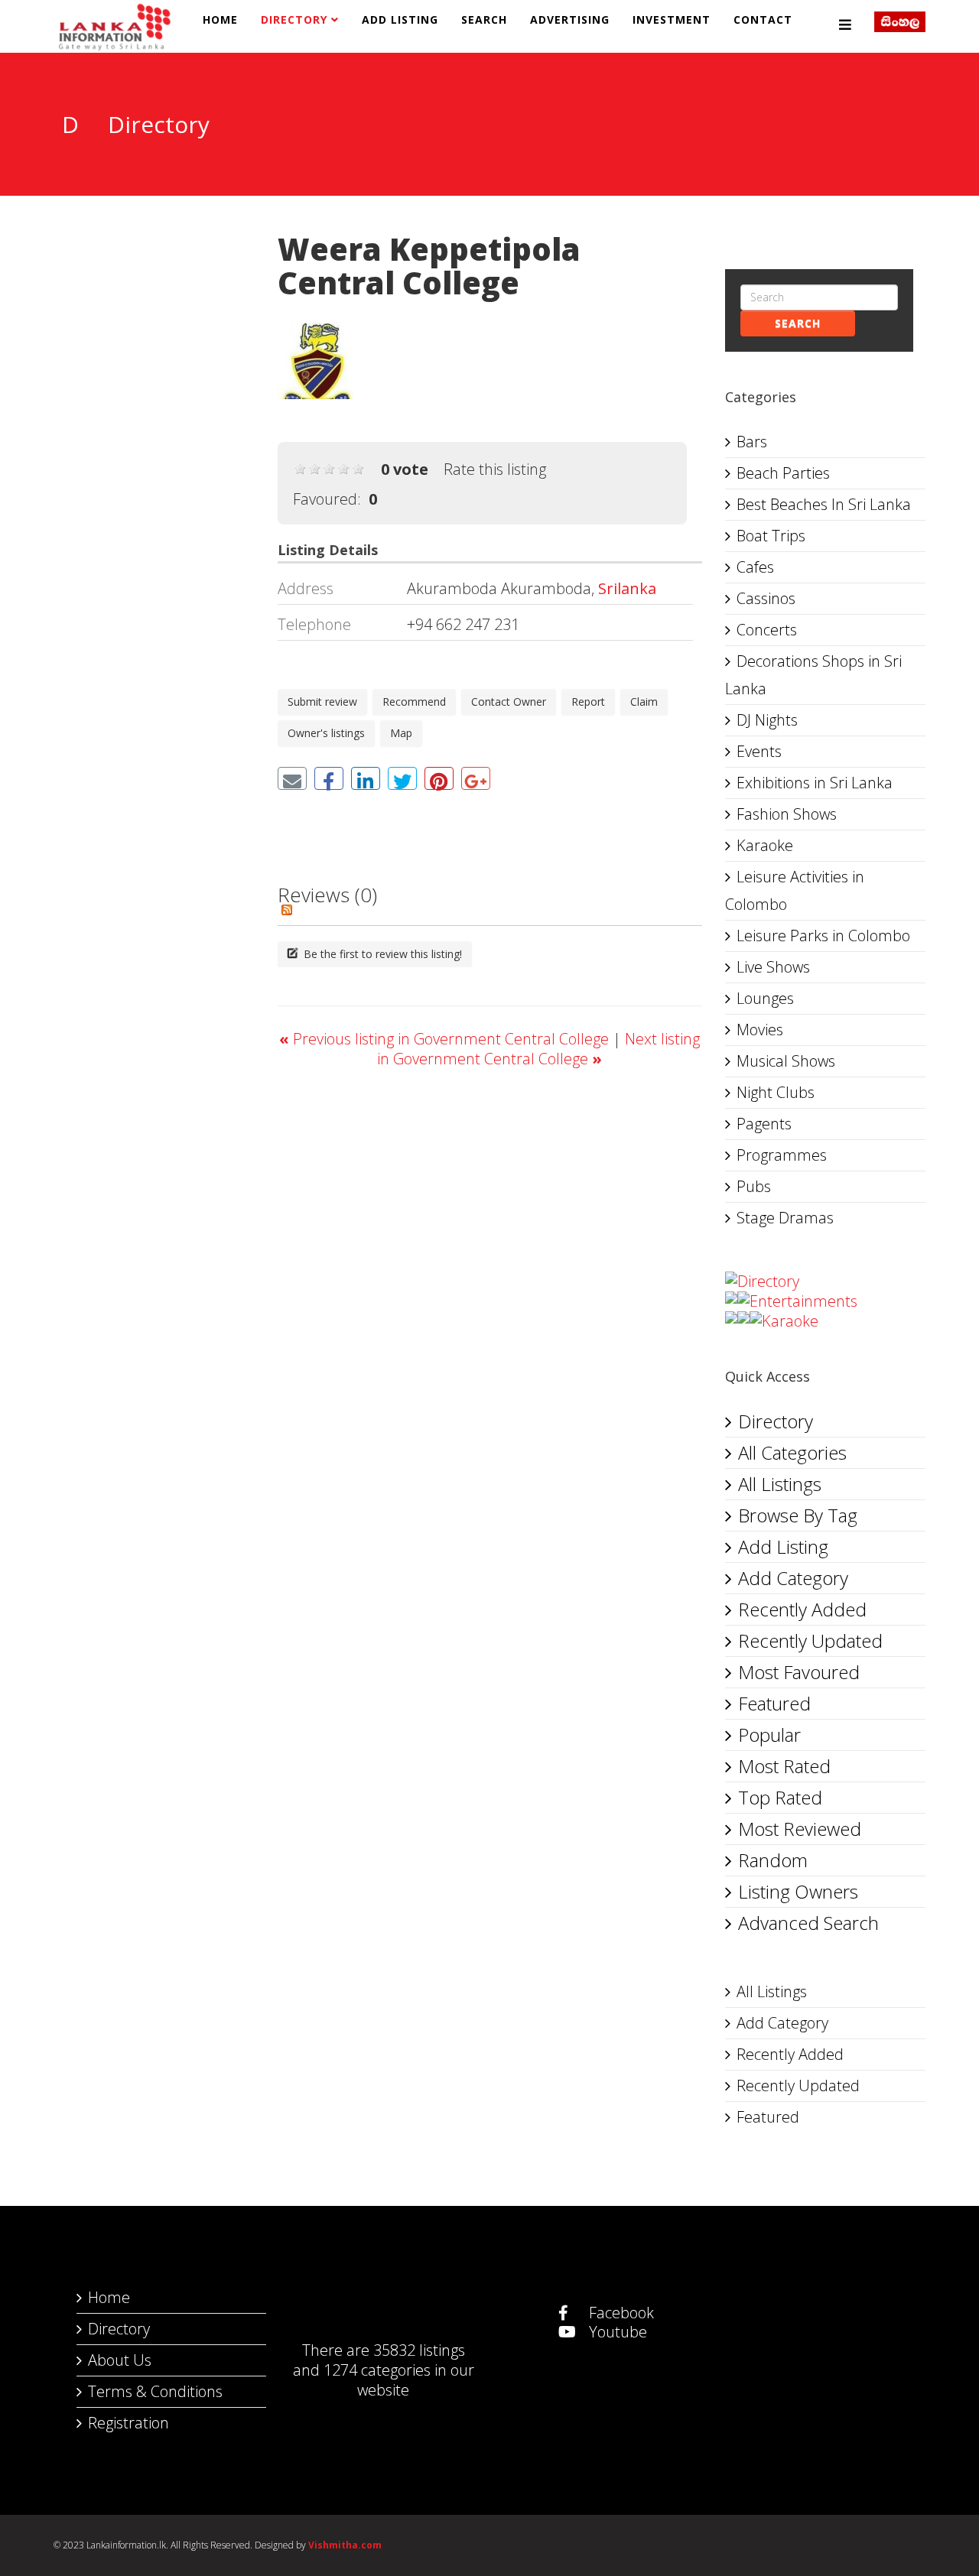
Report (588, 702)
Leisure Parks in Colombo (823, 936)
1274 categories (377, 2370)
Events (759, 751)
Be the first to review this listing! (381, 954)
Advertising (570, 19)
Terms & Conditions (155, 2391)
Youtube (616, 2332)
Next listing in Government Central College (538, 1049)
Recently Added (802, 1609)
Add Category (793, 1578)
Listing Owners (798, 1891)
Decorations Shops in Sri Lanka (813, 675)
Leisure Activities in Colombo (795, 890)
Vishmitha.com (345, 2545)
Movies (760, 1030)
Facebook (620, 2313)
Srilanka (627, 588)
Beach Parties (783, 473)
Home (220, 19)
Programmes (782, 1155)
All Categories (792, 1452)
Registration (128, 2423)
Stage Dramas (785, 1218)
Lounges (765, 998)
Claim (644, 702)
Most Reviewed (800, 1829)
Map (401, 733)
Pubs (754, 1186)
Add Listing (400, 19)
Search (484, 19)
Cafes (755, 567)
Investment (672, 19)
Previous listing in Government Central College (446, 1039)
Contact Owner (509, 702)
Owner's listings (326, 733)
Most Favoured (799, 1672)
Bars (752, 442)
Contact (763, 19)
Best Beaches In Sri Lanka (824, 504)
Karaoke (765, 845)
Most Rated (784, 1766)
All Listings (780, 1484)
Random (773, 1860)
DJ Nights (767, 720)
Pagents (764, 1124)
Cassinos (766, 598)
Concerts (767, 630)
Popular (769, 1735)
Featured (774, 1703)
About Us (120, 2360)
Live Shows (773, 967)
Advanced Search (808, 1923)
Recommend (414, 702)
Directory (294, 19)
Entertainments (803, 1301)
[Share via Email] (292, 778)
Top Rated (780, 1797)
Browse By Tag (798, 1515)
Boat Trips (771, 536)
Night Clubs (776, 1092)
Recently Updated (810, 1640)
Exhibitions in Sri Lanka (815, 783)
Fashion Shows (787, 814)
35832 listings (419, 2350)
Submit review (322, 702)
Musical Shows (786, 1061)
